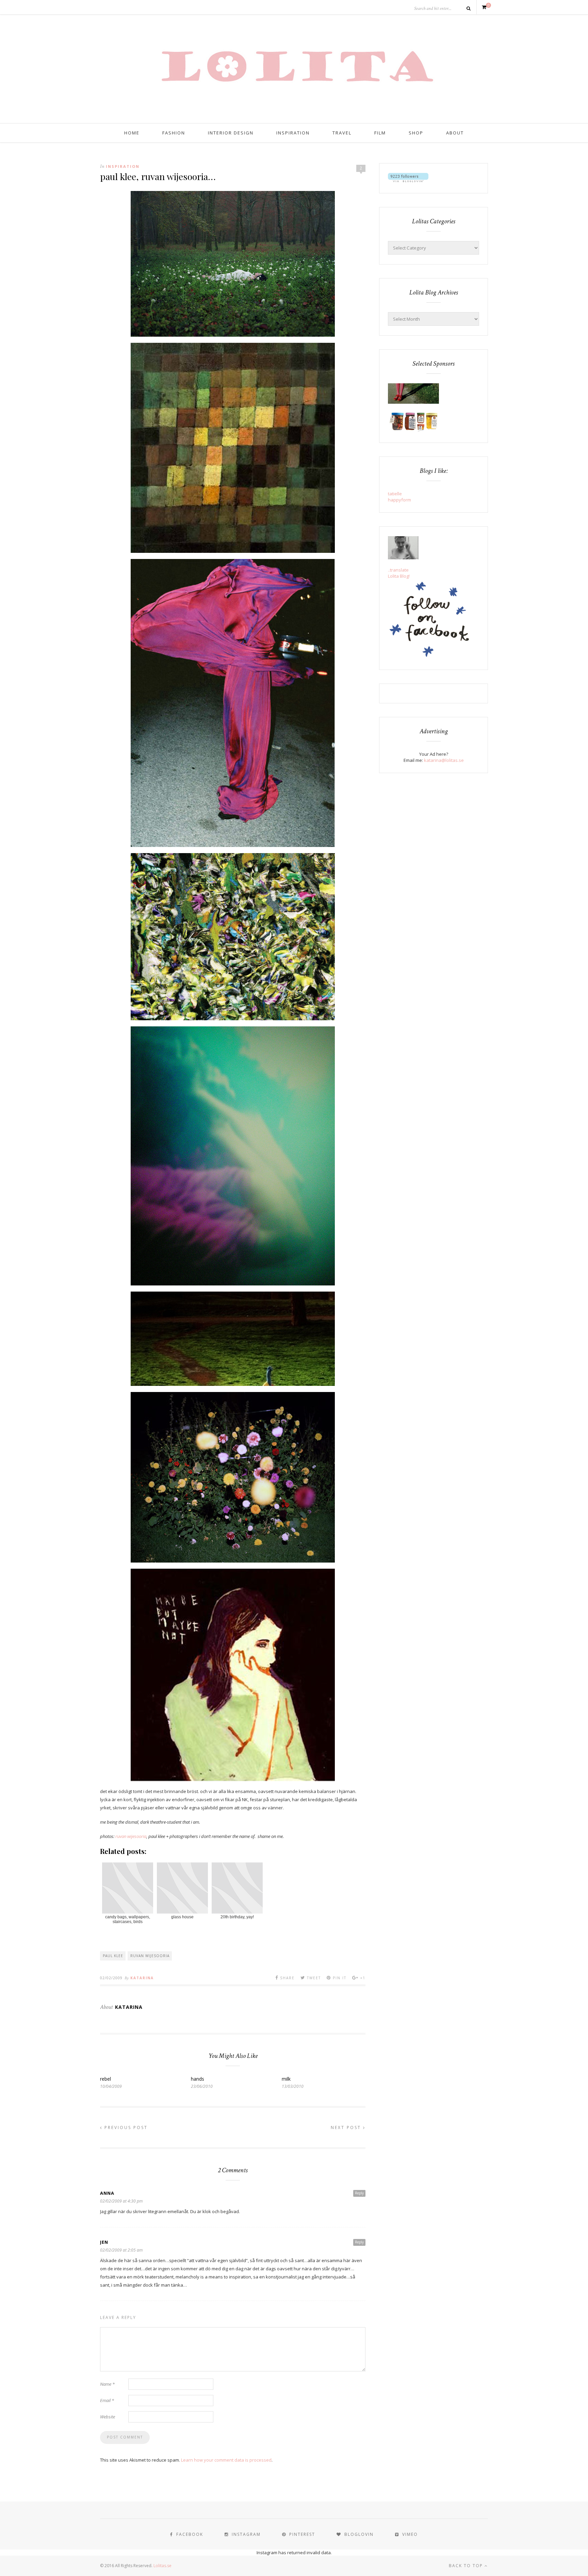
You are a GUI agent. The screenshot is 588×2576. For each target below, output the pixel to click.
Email (107, 2400)
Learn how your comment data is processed (226, 2460)
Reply (359, 2193)
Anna (107, 2193)
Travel (342, 133)
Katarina (142, 1978)
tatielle (395, 494)
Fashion (174, 133)
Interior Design (231, 133)
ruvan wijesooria (131, 1836)
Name (107, 2384)
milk (286, 2079)
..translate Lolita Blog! (399, 573)
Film (380, 133)
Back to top (467, 2566)
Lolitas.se (162, 2566)
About (455, 133)
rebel (105, 2079)
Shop (416, 133)
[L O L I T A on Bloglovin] (408, 180)
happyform (399, 500)
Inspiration (293, 133)
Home (132, 133)
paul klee (113, 1956)
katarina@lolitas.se (444, 760)
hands (198, 2079)
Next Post (347, 2127)
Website (108, 2417)
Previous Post (125, 2127)
